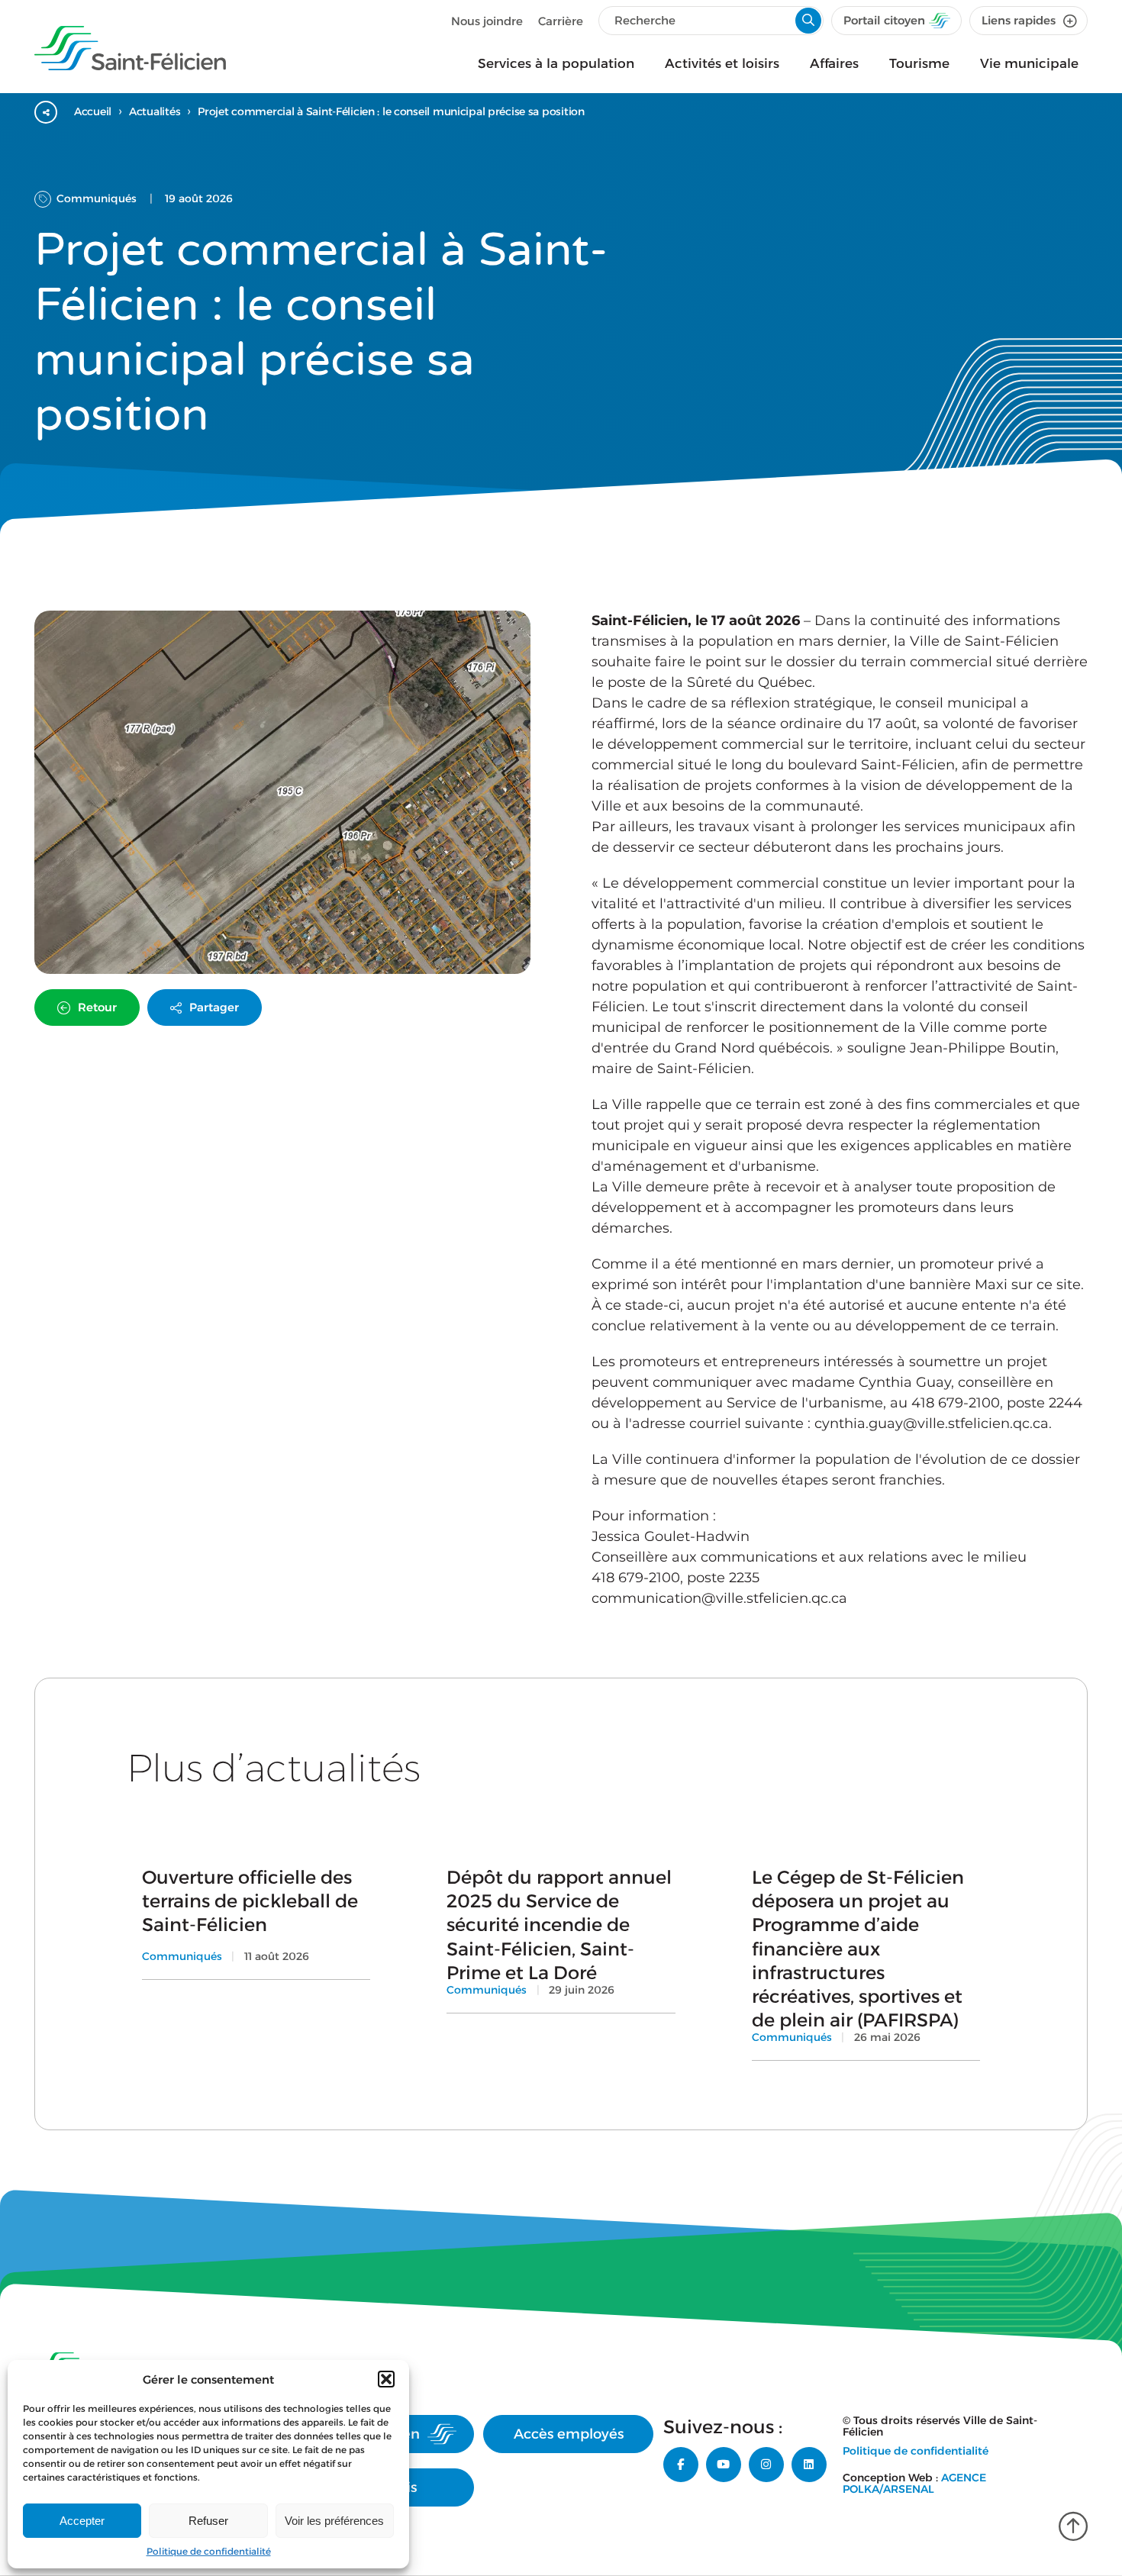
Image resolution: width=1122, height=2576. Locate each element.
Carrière (561, 21)
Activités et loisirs (722, 63)
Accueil (93, 111)
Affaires (834, 63)
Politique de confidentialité (209, 2551)
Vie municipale (1029, 63)
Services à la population (556, 63)
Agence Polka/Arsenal (914, 2483)
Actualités (155, 111)
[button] (386, 2379)
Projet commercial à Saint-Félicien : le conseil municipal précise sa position (391, 111)
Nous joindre (487, 21)
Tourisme (919, 63)
